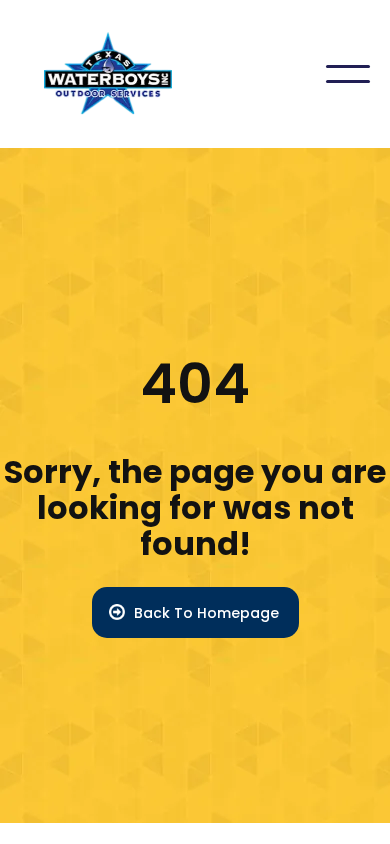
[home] (96, 73)
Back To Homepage (206, 613)
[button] (348, 74)
